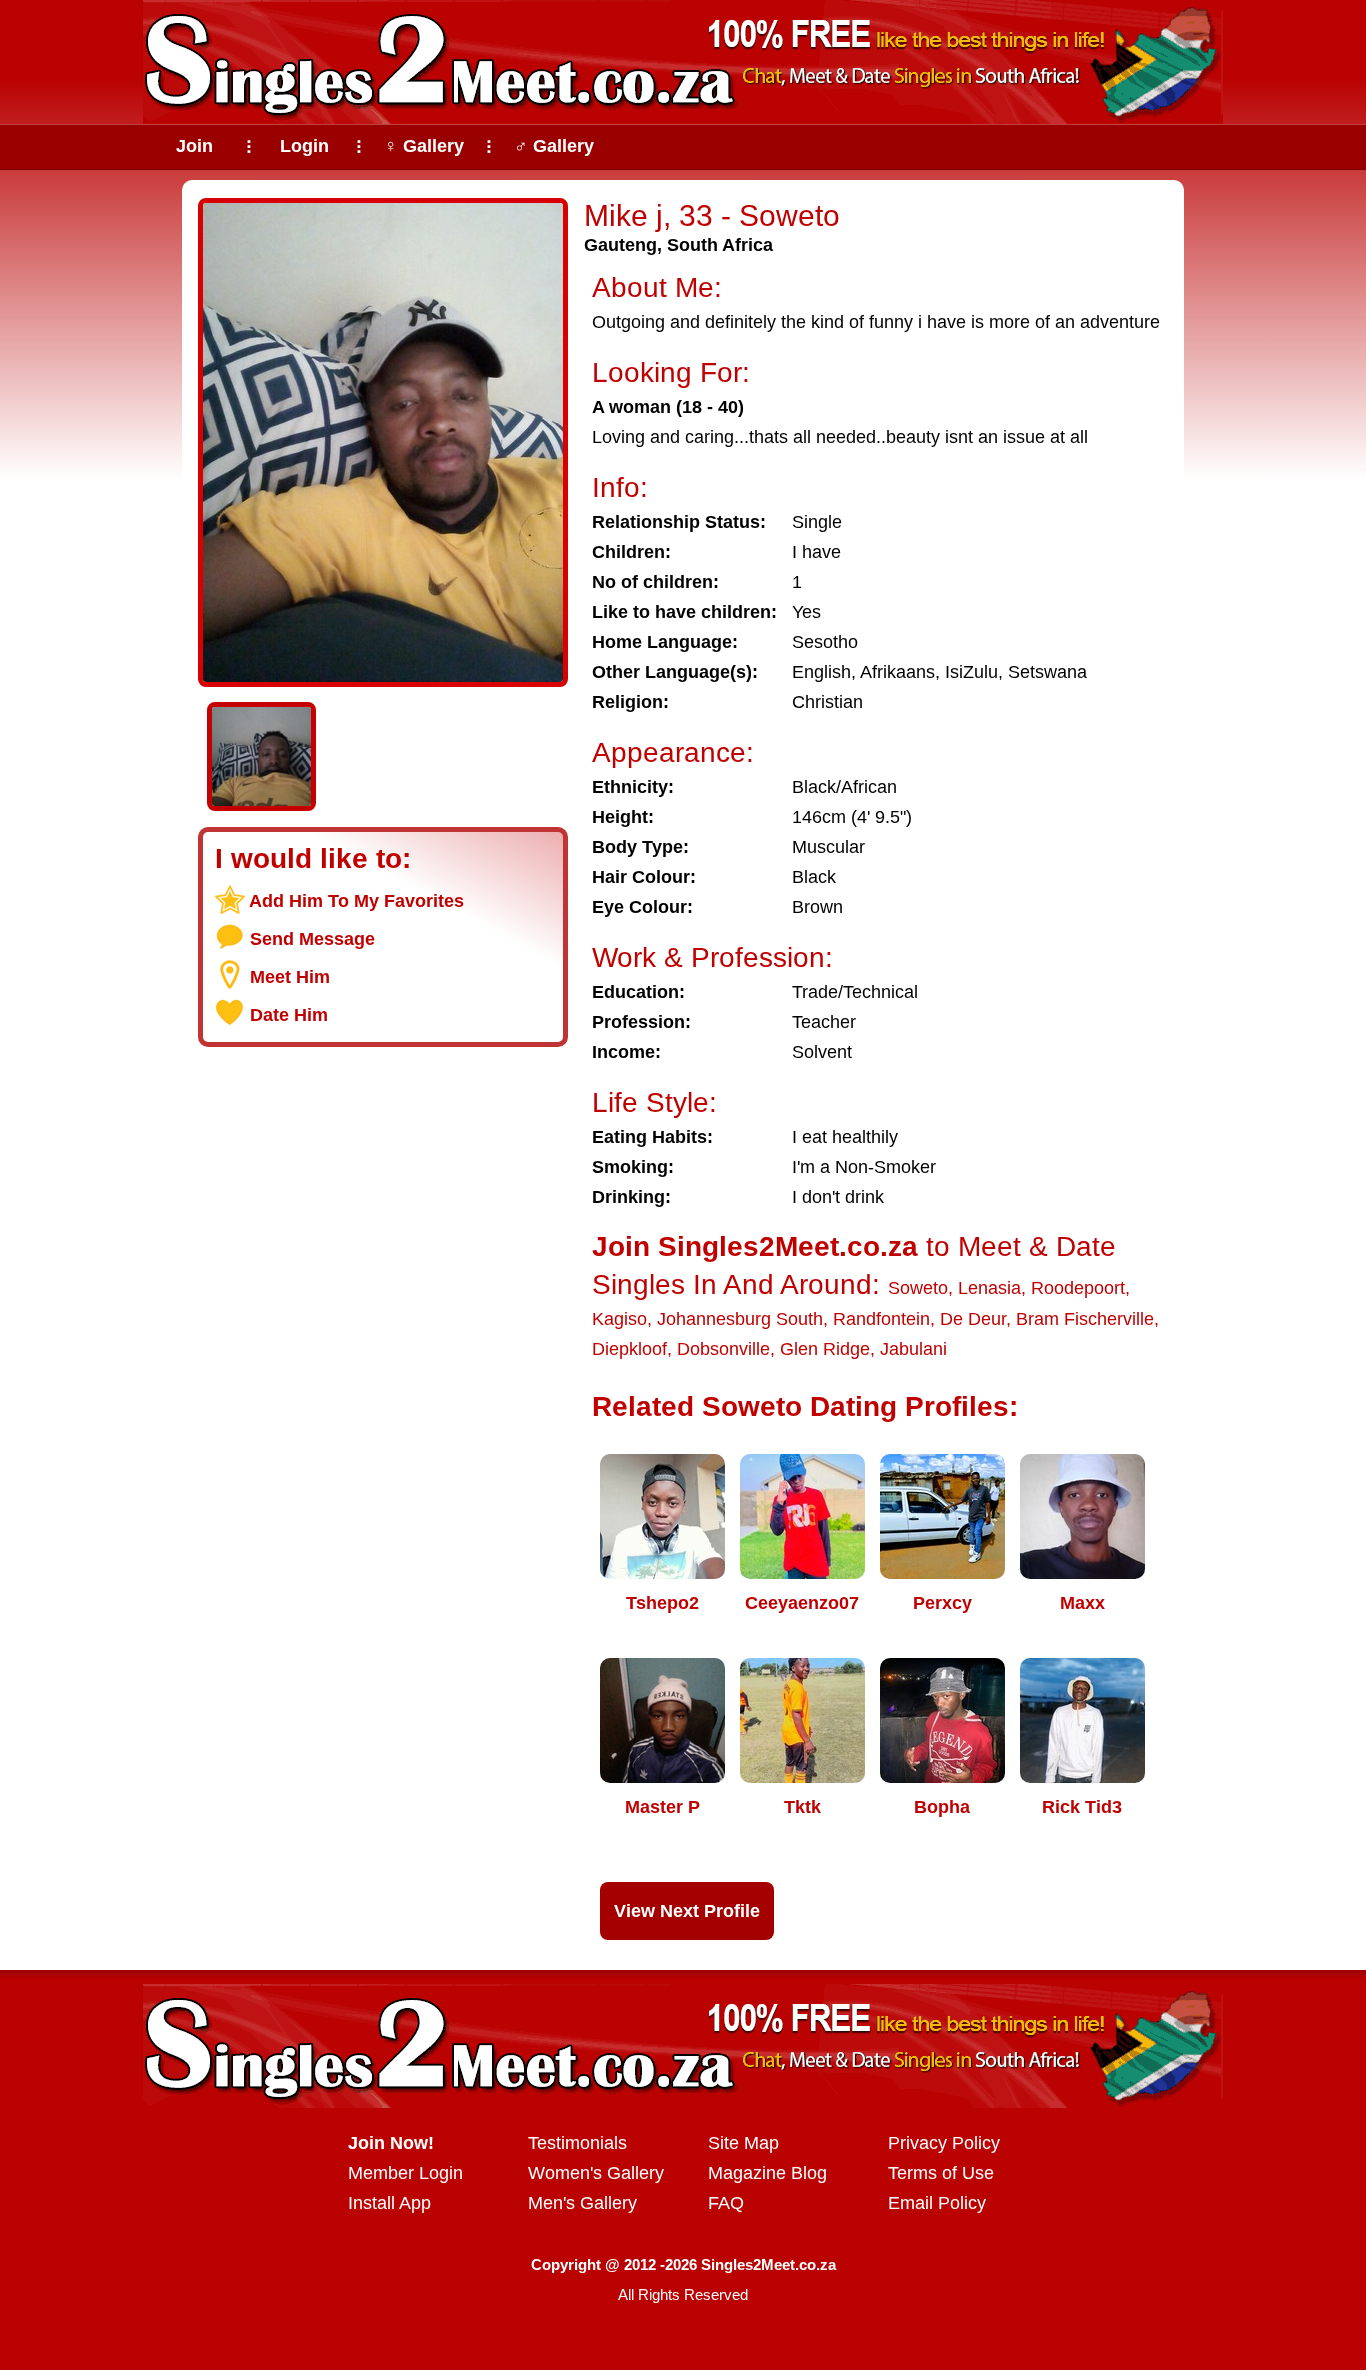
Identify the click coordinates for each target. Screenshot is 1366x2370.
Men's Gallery (582, 2203)
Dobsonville (723, 1349)
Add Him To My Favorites (356, 901)
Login (304, 146)
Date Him (289, 1015)
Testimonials (577, 2143)
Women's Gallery (596, 2173)
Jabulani (913, 1349)
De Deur (973, 1319)
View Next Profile (687, 1911)
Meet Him (290, 977)
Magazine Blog (767, 2173)
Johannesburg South (740, 1319)
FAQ (726, 2203)
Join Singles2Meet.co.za (755, 1246)
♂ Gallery (554, 146)
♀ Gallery (424, 146)
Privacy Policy (944, 2143)
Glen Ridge (825, 1349)
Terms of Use (941, 2173)
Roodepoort (1078, 1288)
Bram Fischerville (1085, 1319)
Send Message (312, 939)
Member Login (405, 2173)
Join (194, 146)
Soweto (918, 1288)
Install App (389, 2203)
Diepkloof (629, 1349)
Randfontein (881, 1319)
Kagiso (619, 1319)
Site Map (743, 2143)
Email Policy (937, 2203)
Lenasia (989, 1288)
